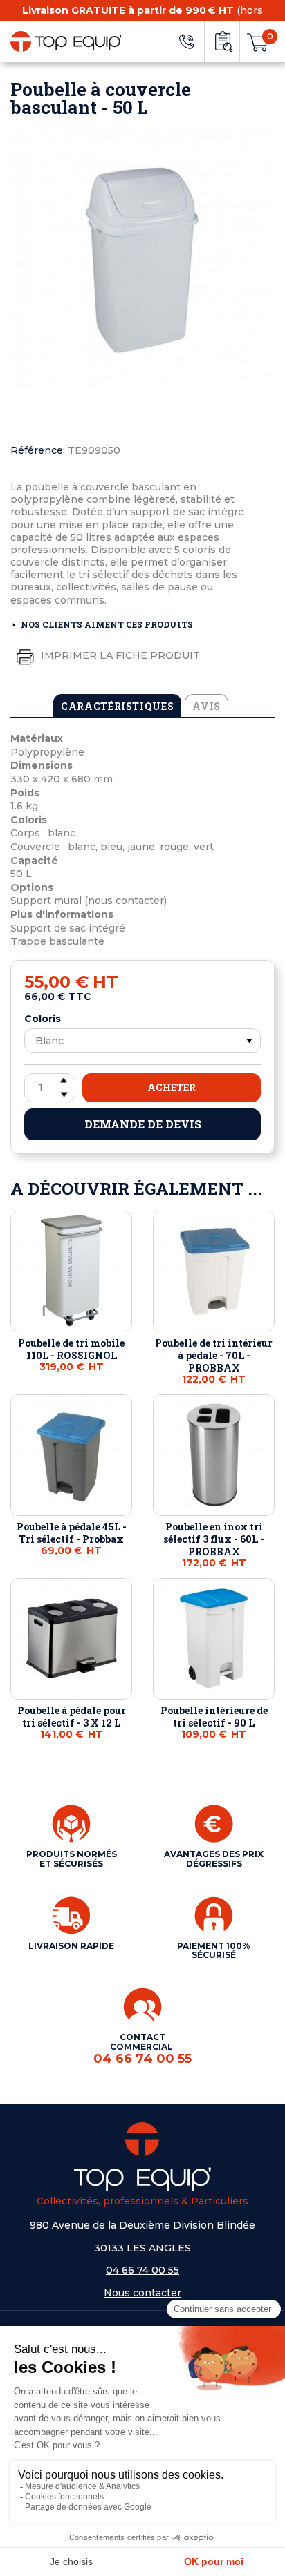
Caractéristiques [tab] (117, 706)
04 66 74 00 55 (142, 2270)
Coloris (43, 1019)
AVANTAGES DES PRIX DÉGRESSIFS (214, 1859)
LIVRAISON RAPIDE (71, 1946)
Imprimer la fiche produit (119, 655)
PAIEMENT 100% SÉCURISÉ (214, 1951)
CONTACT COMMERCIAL (142, 2049)
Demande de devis (143, 1124)
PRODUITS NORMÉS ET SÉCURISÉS (72, 1859)
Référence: (38, 450)
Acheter (172, 1087)
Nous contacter (142, 2293)
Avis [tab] (206, 706)
